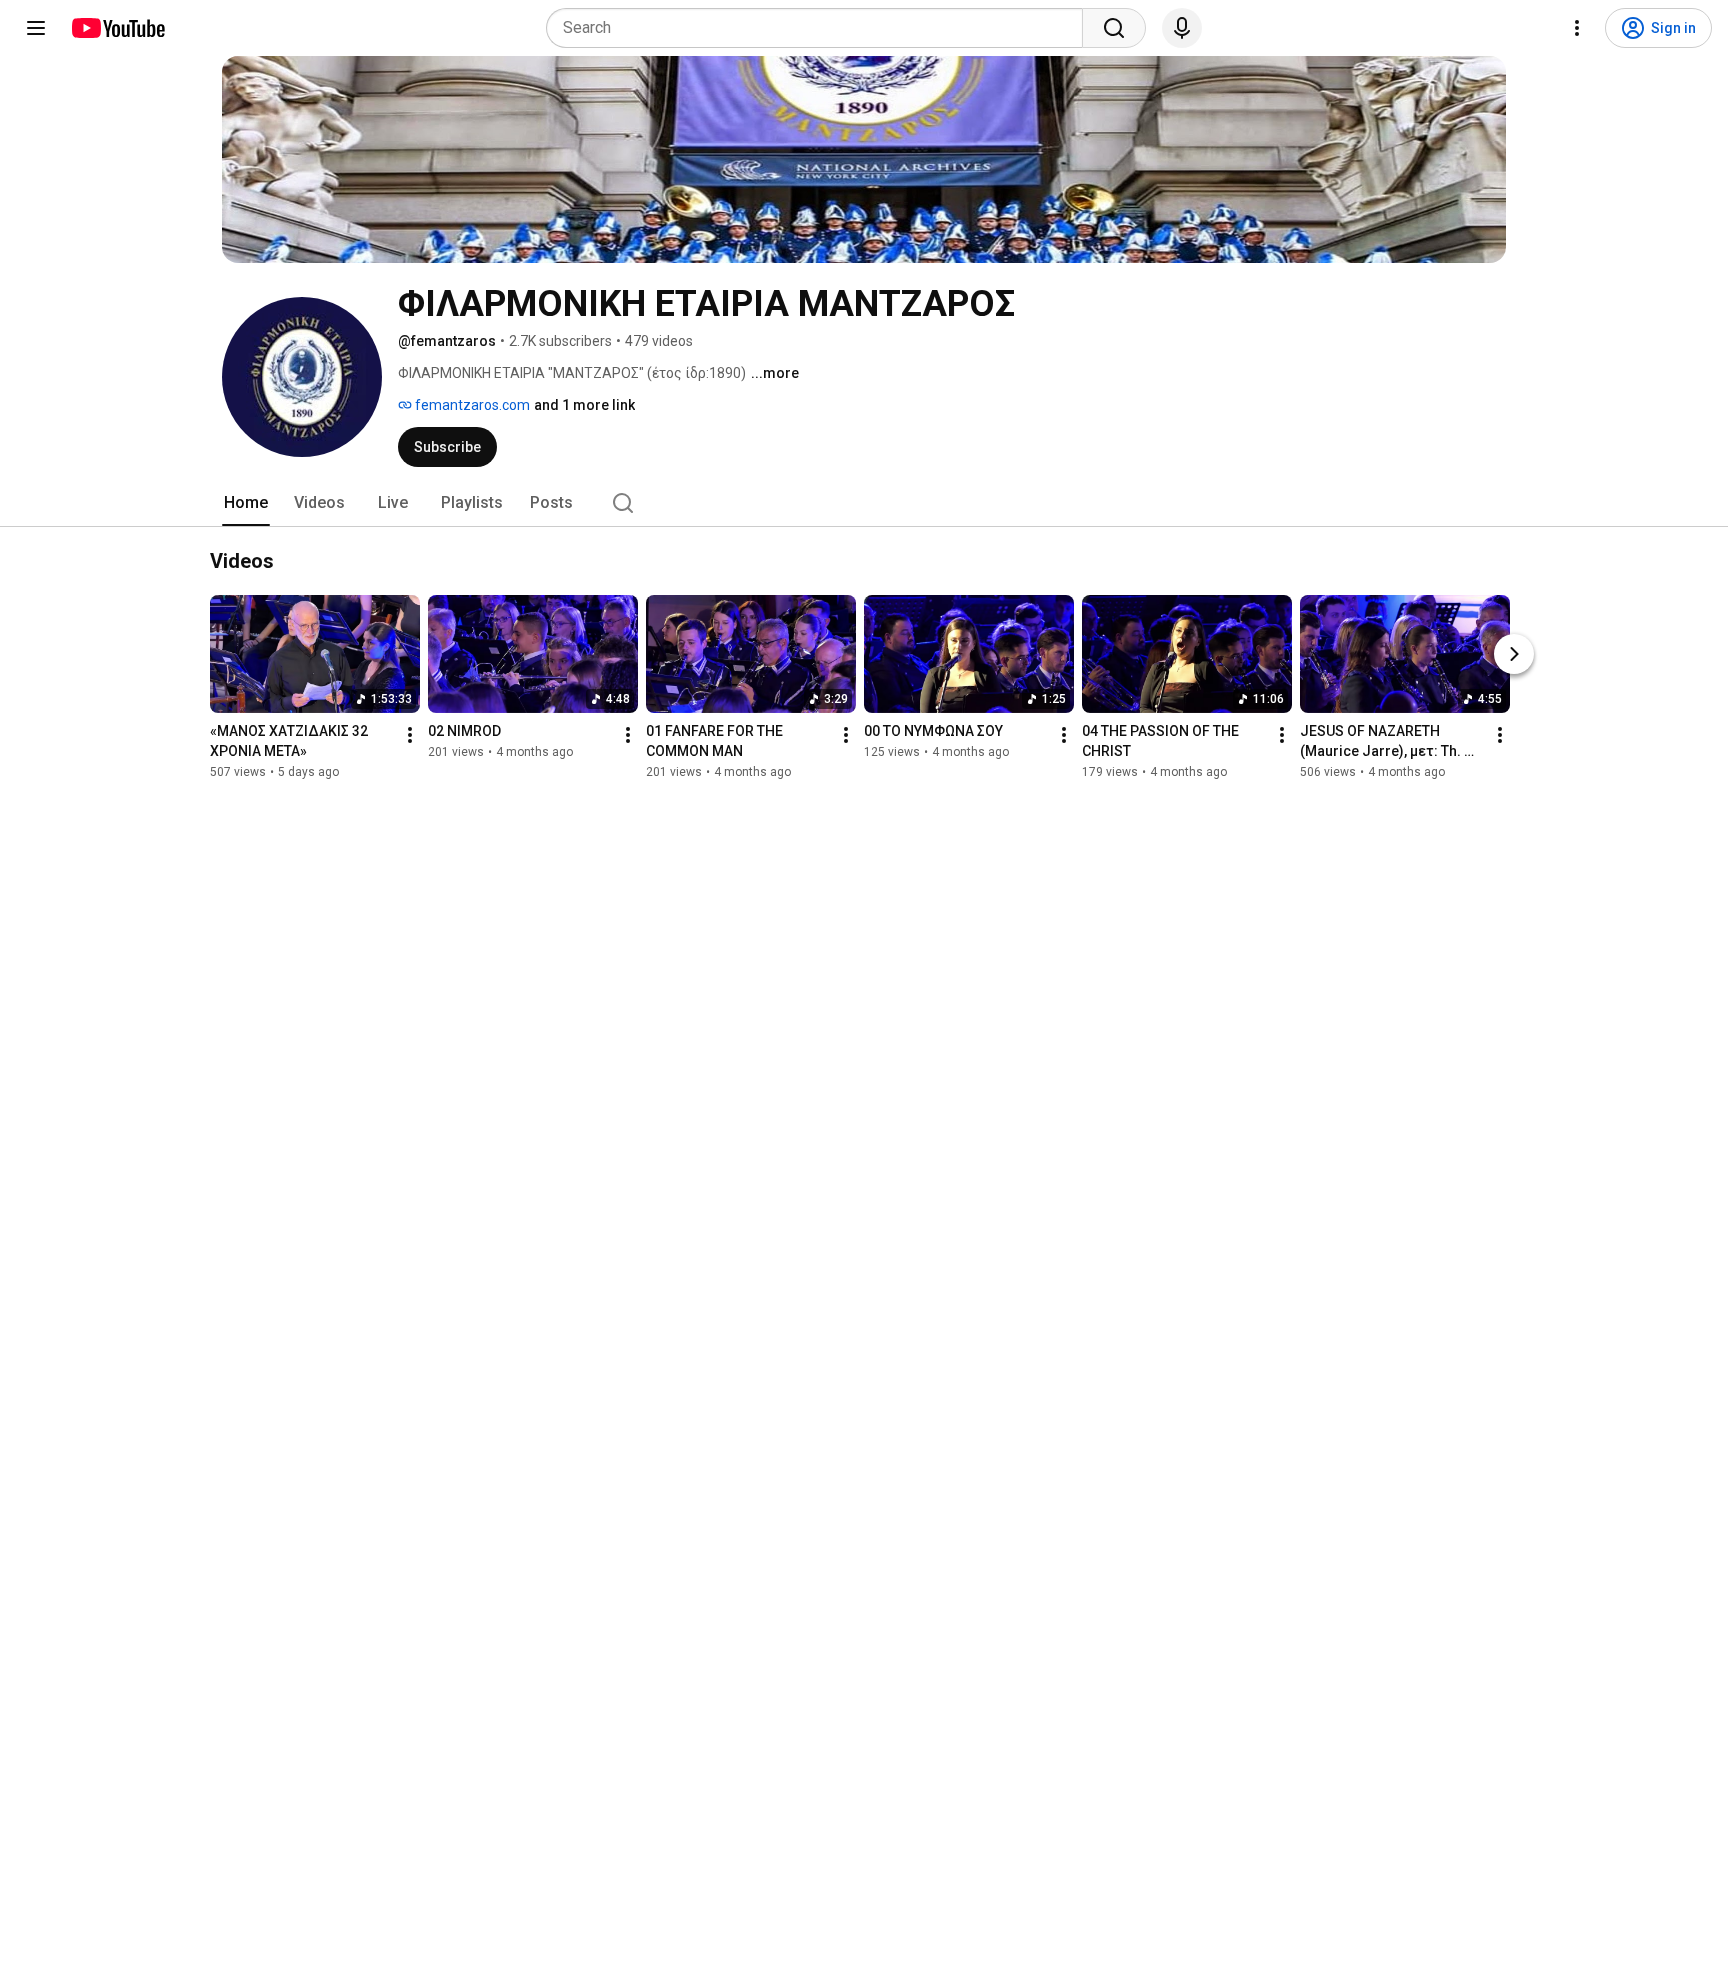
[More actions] (410, 735)
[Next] (1514, 654)
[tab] (246, 503)
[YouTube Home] (117, 28)
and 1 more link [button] (584, 405)
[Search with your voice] (1182, 28)
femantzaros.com (471, 405)
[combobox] (820, 28)
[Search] (1114, 28)
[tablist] (864, 503)
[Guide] (36, 28)
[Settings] (1577, 28)
